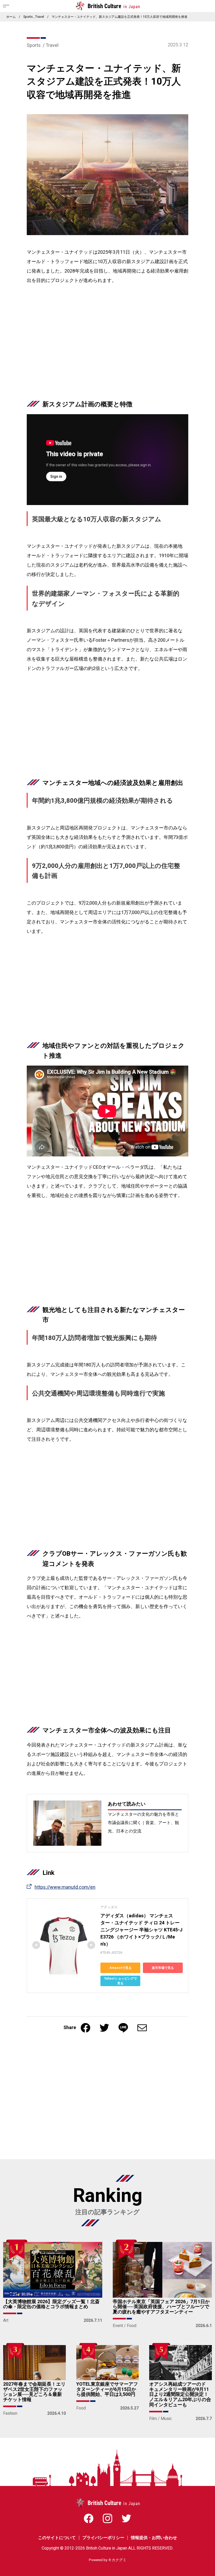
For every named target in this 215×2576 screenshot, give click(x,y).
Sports (28, 17)
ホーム (11, 17)
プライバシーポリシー (103, 2538)
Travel (40, 17)
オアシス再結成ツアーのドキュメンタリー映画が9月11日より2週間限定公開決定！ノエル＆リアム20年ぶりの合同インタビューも (180, 2395)
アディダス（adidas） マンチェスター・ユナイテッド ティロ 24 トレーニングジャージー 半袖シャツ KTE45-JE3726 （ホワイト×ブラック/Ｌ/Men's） (141, 1930)
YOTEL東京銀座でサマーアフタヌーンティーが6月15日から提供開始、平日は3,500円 (107, 2389)
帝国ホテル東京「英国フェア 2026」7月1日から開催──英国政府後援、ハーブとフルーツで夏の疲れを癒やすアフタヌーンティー (161, 2307)
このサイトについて (57, 2538)
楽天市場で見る (163, 1968)
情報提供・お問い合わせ (154, 2538)
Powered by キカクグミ (108, 2560)
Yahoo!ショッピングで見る (120, 1981)
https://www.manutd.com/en (65, 1887)
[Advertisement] (107, 347)
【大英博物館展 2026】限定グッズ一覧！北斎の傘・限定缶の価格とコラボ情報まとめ (51, 2304)
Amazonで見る (120, 1968)
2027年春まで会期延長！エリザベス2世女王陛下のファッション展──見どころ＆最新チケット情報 (34, 2392)
